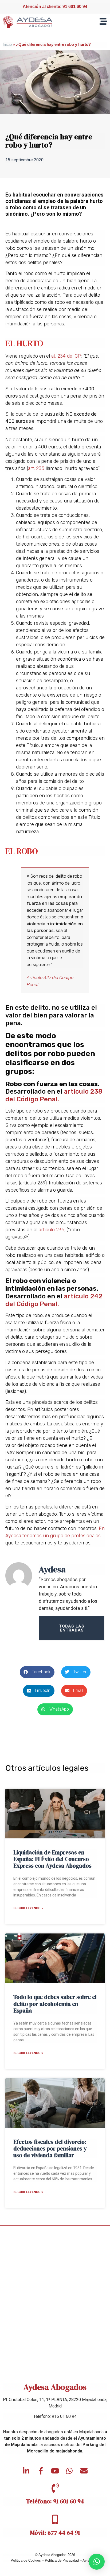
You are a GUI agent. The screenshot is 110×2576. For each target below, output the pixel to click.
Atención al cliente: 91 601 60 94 (55, 7)
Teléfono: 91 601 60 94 (55, 2501)
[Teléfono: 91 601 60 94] (55, 2488)
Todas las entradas (72, 1628)
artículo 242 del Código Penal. (54, 1300)
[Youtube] (55, 2471)
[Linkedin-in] (26, 2471)
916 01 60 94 (64, 2416)
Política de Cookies (26, 2560)
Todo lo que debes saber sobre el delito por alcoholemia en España (55, 2004)
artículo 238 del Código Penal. (54, 1095)
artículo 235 (52, 1230)
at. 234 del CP (66, 356)
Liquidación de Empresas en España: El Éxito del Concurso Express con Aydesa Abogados (52, 1859)
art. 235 (36, 468)
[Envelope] (84, 2471)
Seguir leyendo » (28, 1908)
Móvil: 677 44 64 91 (55, 2533)
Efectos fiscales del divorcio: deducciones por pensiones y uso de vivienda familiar (50, 2148)
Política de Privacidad (62, 2560)
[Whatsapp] (69, 2471)
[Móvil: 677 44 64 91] (55, 2520)
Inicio (7, 44)
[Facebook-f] (41, 2471)
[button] (37, 1672)
